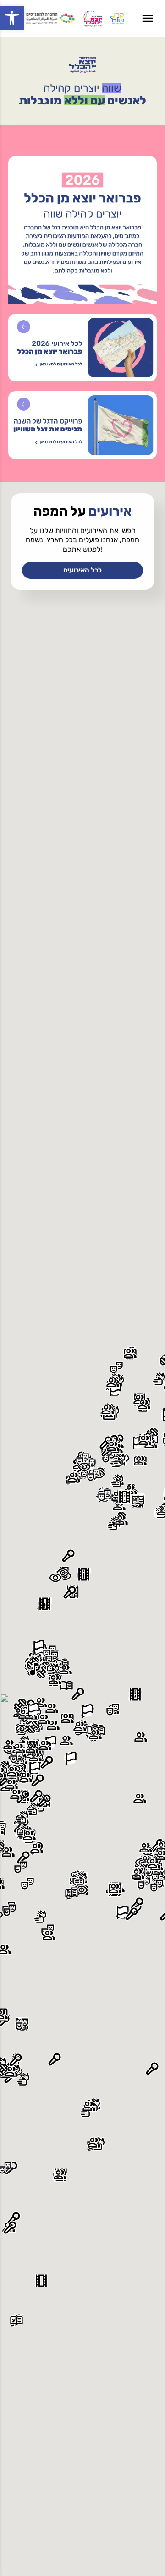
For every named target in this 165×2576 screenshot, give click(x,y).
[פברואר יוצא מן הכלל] (82, 65)
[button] (12, 18)
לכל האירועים (82, 570)
